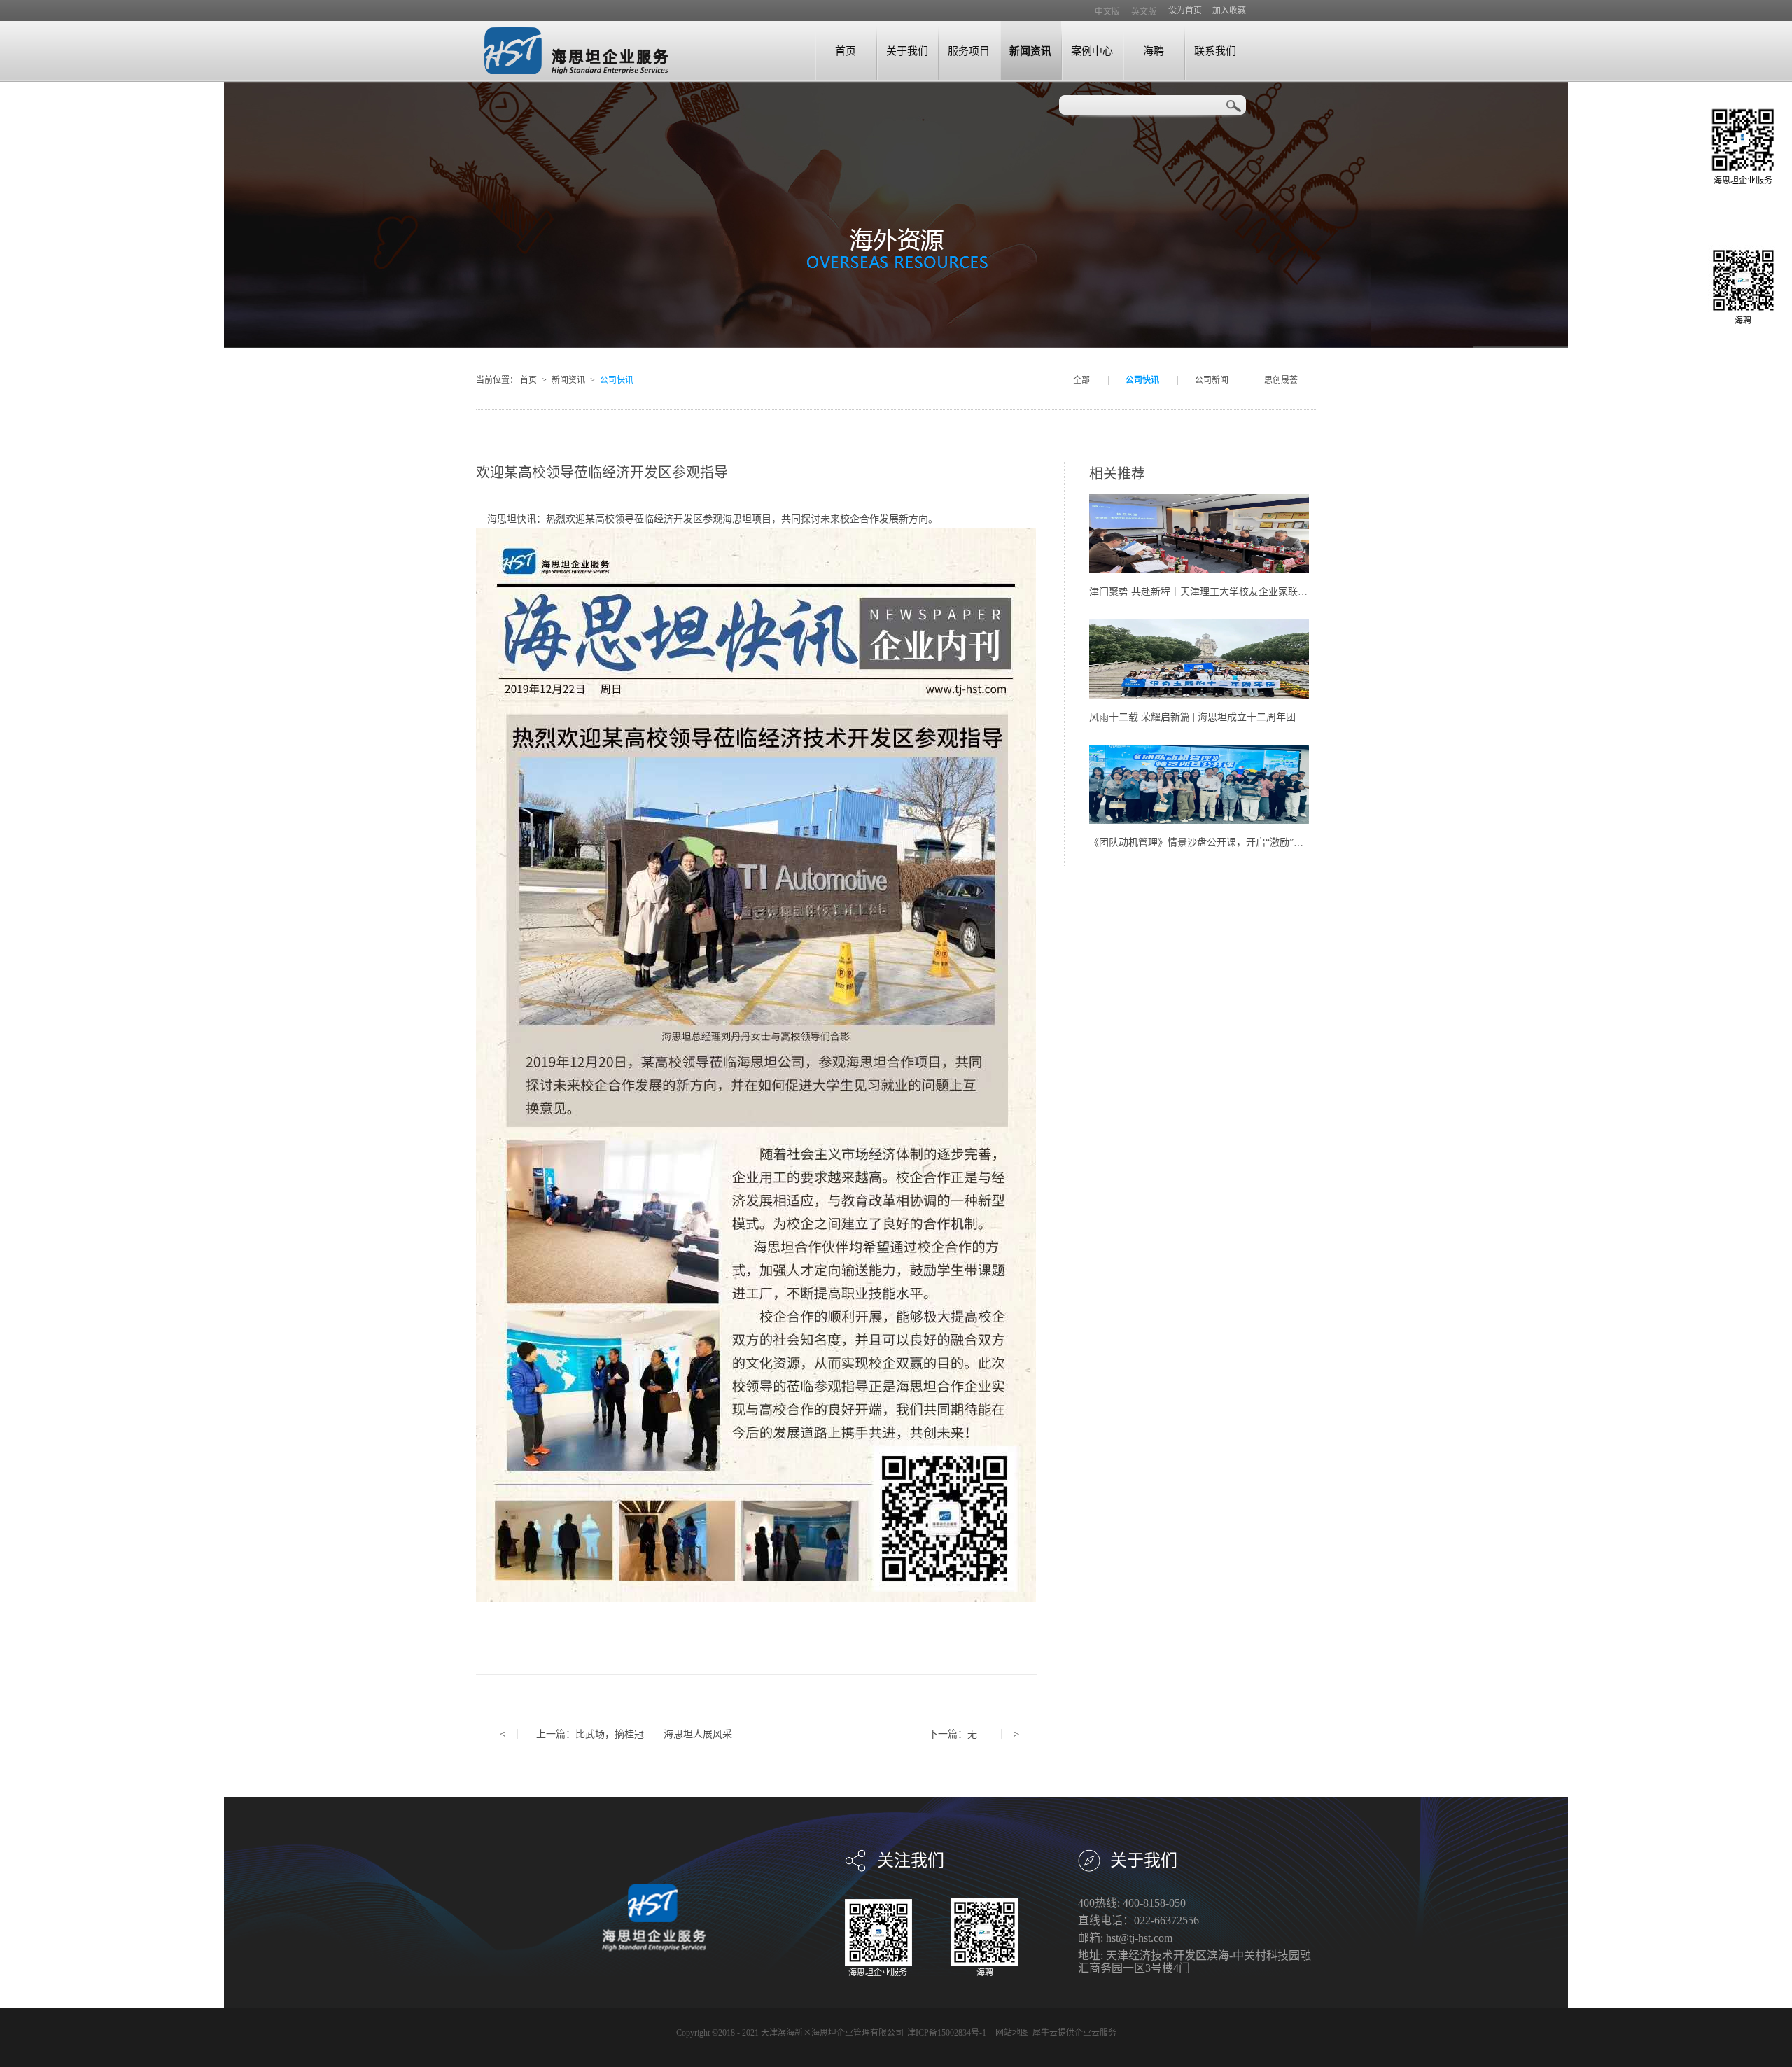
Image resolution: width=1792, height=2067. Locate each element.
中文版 (1107, 12)
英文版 (1144, 12)
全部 (1081, 380)
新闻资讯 (568, 380)
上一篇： (634, 1734)
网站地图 (1010, 2033)
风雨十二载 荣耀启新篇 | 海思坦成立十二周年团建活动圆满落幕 (1227, 717)
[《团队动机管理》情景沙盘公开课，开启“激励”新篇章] (1199, 751)
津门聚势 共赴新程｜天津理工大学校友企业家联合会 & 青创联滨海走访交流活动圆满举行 (1283, 592)
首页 (846, 51)
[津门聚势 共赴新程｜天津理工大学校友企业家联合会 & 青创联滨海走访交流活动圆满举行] (1199, 500)
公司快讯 (617, 380)
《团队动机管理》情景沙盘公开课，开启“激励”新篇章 (1206, 842)
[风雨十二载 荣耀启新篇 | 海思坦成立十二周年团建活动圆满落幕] (1199, 625)
